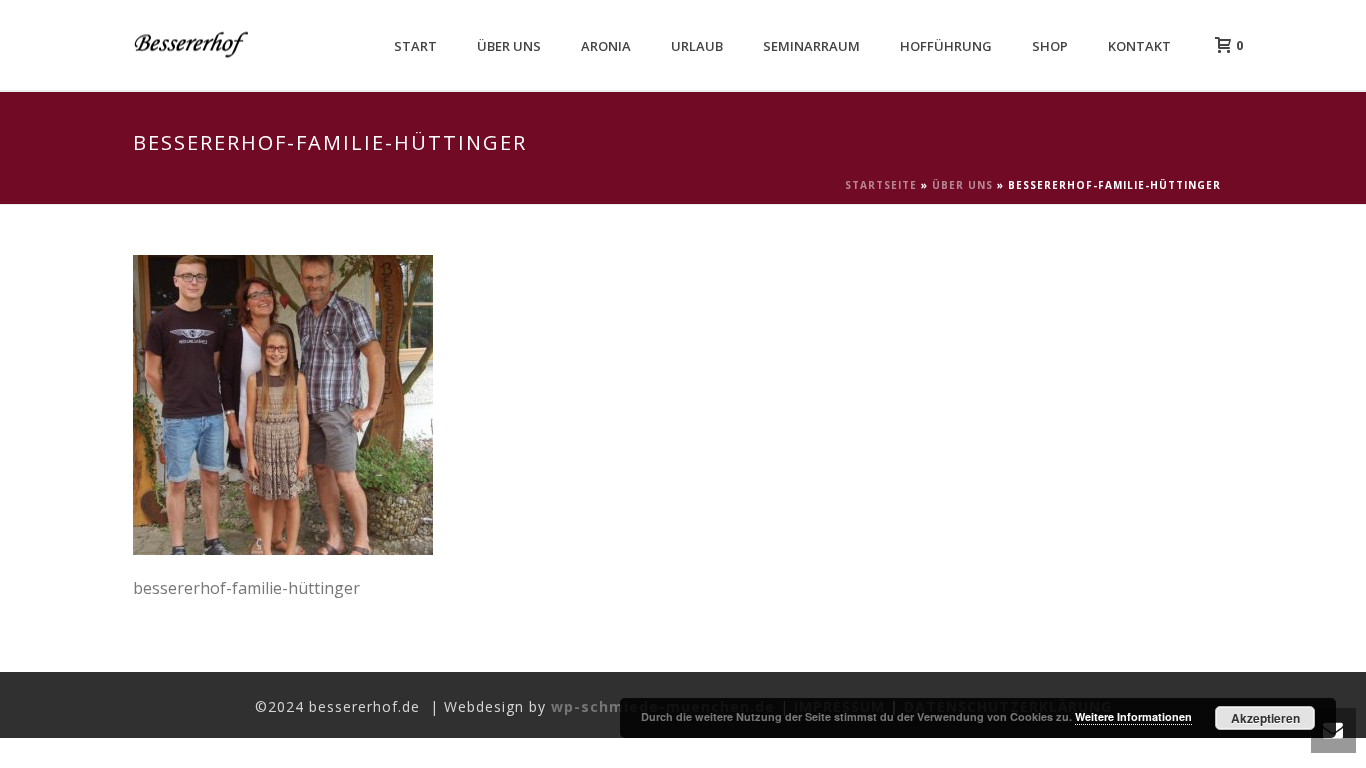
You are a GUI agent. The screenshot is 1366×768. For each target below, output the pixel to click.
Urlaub (697, 46)
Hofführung (946, 46)
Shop (1050, 46)
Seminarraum (811, 46)
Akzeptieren (1265, 718)
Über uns (509, 46)
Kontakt (1139, 46)
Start (415, 46)
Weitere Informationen (1133, 716)
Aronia (606, 46)
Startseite (881, 185)
